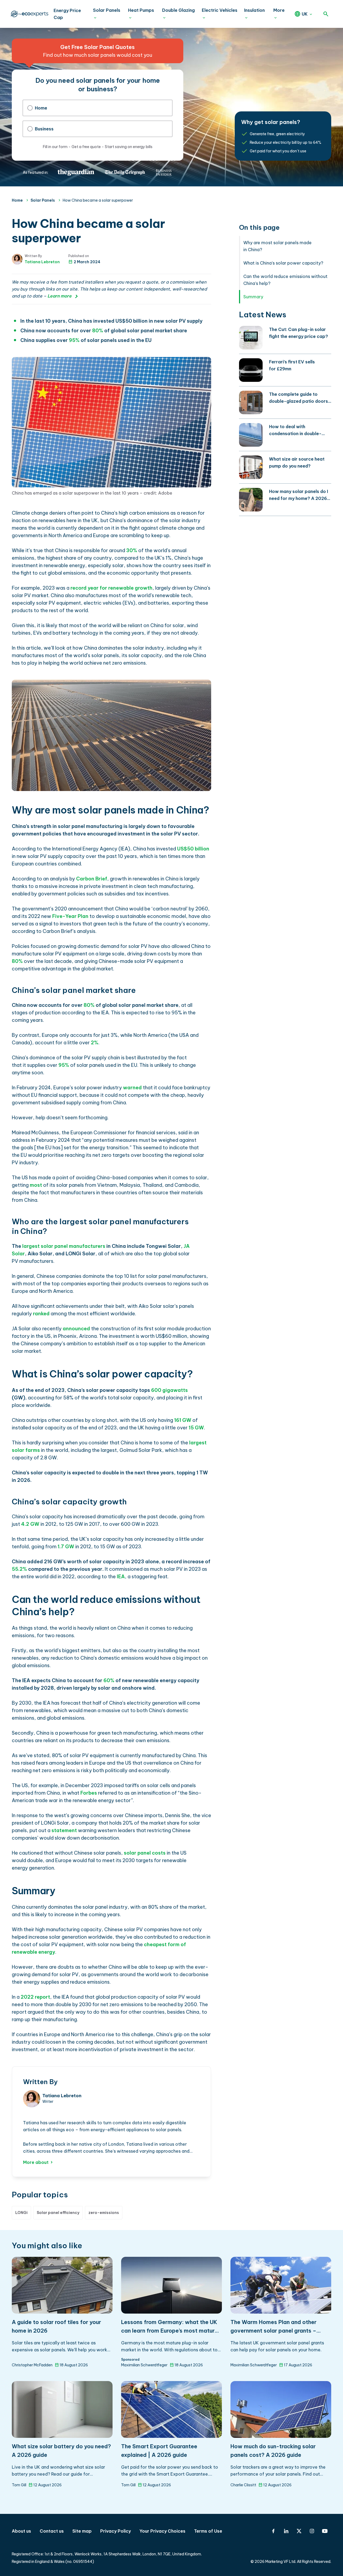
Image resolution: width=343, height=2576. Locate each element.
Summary (253, 297)
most (36, 1185)
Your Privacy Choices (162, 2531)
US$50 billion (193, 849)
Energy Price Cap (67, 14)
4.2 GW (30, 1524)
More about (36, 2162)
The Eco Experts (29, 14)
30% (132, 550)
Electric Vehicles (220, 10)
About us (21, 2531)
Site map (82, 2531)
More (279, 10)
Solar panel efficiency (58, 2213)
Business (44, 129)
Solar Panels (107, 10)
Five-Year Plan (70, 916)
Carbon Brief (92, 879)
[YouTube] (325, 2531)
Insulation (254, 10)
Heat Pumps (141, 10)
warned (132, 1088)
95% (74, 340)
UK (305, 14)
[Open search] (326, 14)
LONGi (21, 2213)
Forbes (89, 1793)
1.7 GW (66, 1547)
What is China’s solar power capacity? (283, 263)
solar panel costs (145, 1853)
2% (95, 1043)
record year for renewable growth (111, 588)
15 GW (196, 1428)
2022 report (35, 1997)
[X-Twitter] (299, 2531)
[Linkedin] (286, 2531)
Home (41, 108)
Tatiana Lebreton (42, 262)
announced (76, 1329)
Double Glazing (178, 10)
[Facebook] (273, 2531)
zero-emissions (104, 2213)
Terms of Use (208, 2531)
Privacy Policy (115, 2531)
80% (17, 961)
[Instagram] (312, 2531)
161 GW (183, 1420)
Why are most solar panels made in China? (277, 246)
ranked (41, 1314)
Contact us (52, 2531)
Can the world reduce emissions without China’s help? (285, 280)
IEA (121, 1577)
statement (64, 1830)
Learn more (59, 296)
